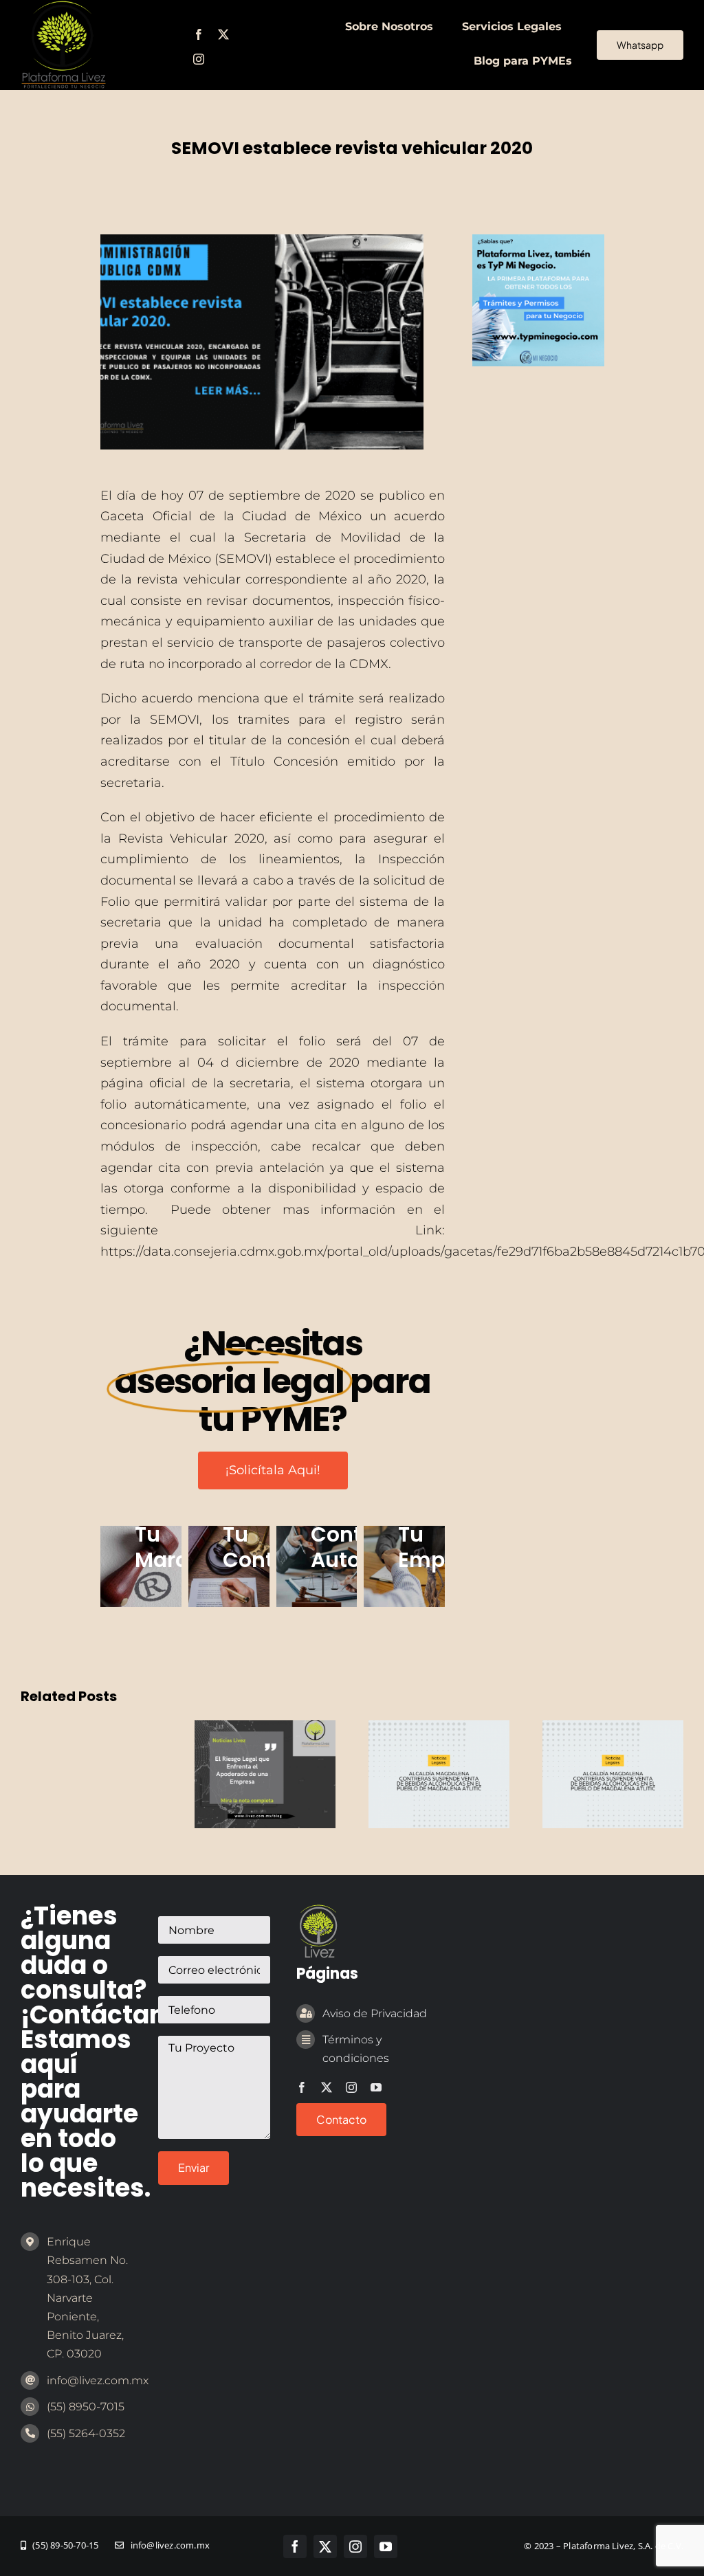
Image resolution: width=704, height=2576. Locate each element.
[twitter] (223, 34)
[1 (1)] (538, 241)
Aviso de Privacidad (375, 2013)
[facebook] (199, 34)
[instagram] (199, 59)
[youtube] (376, 2087)
